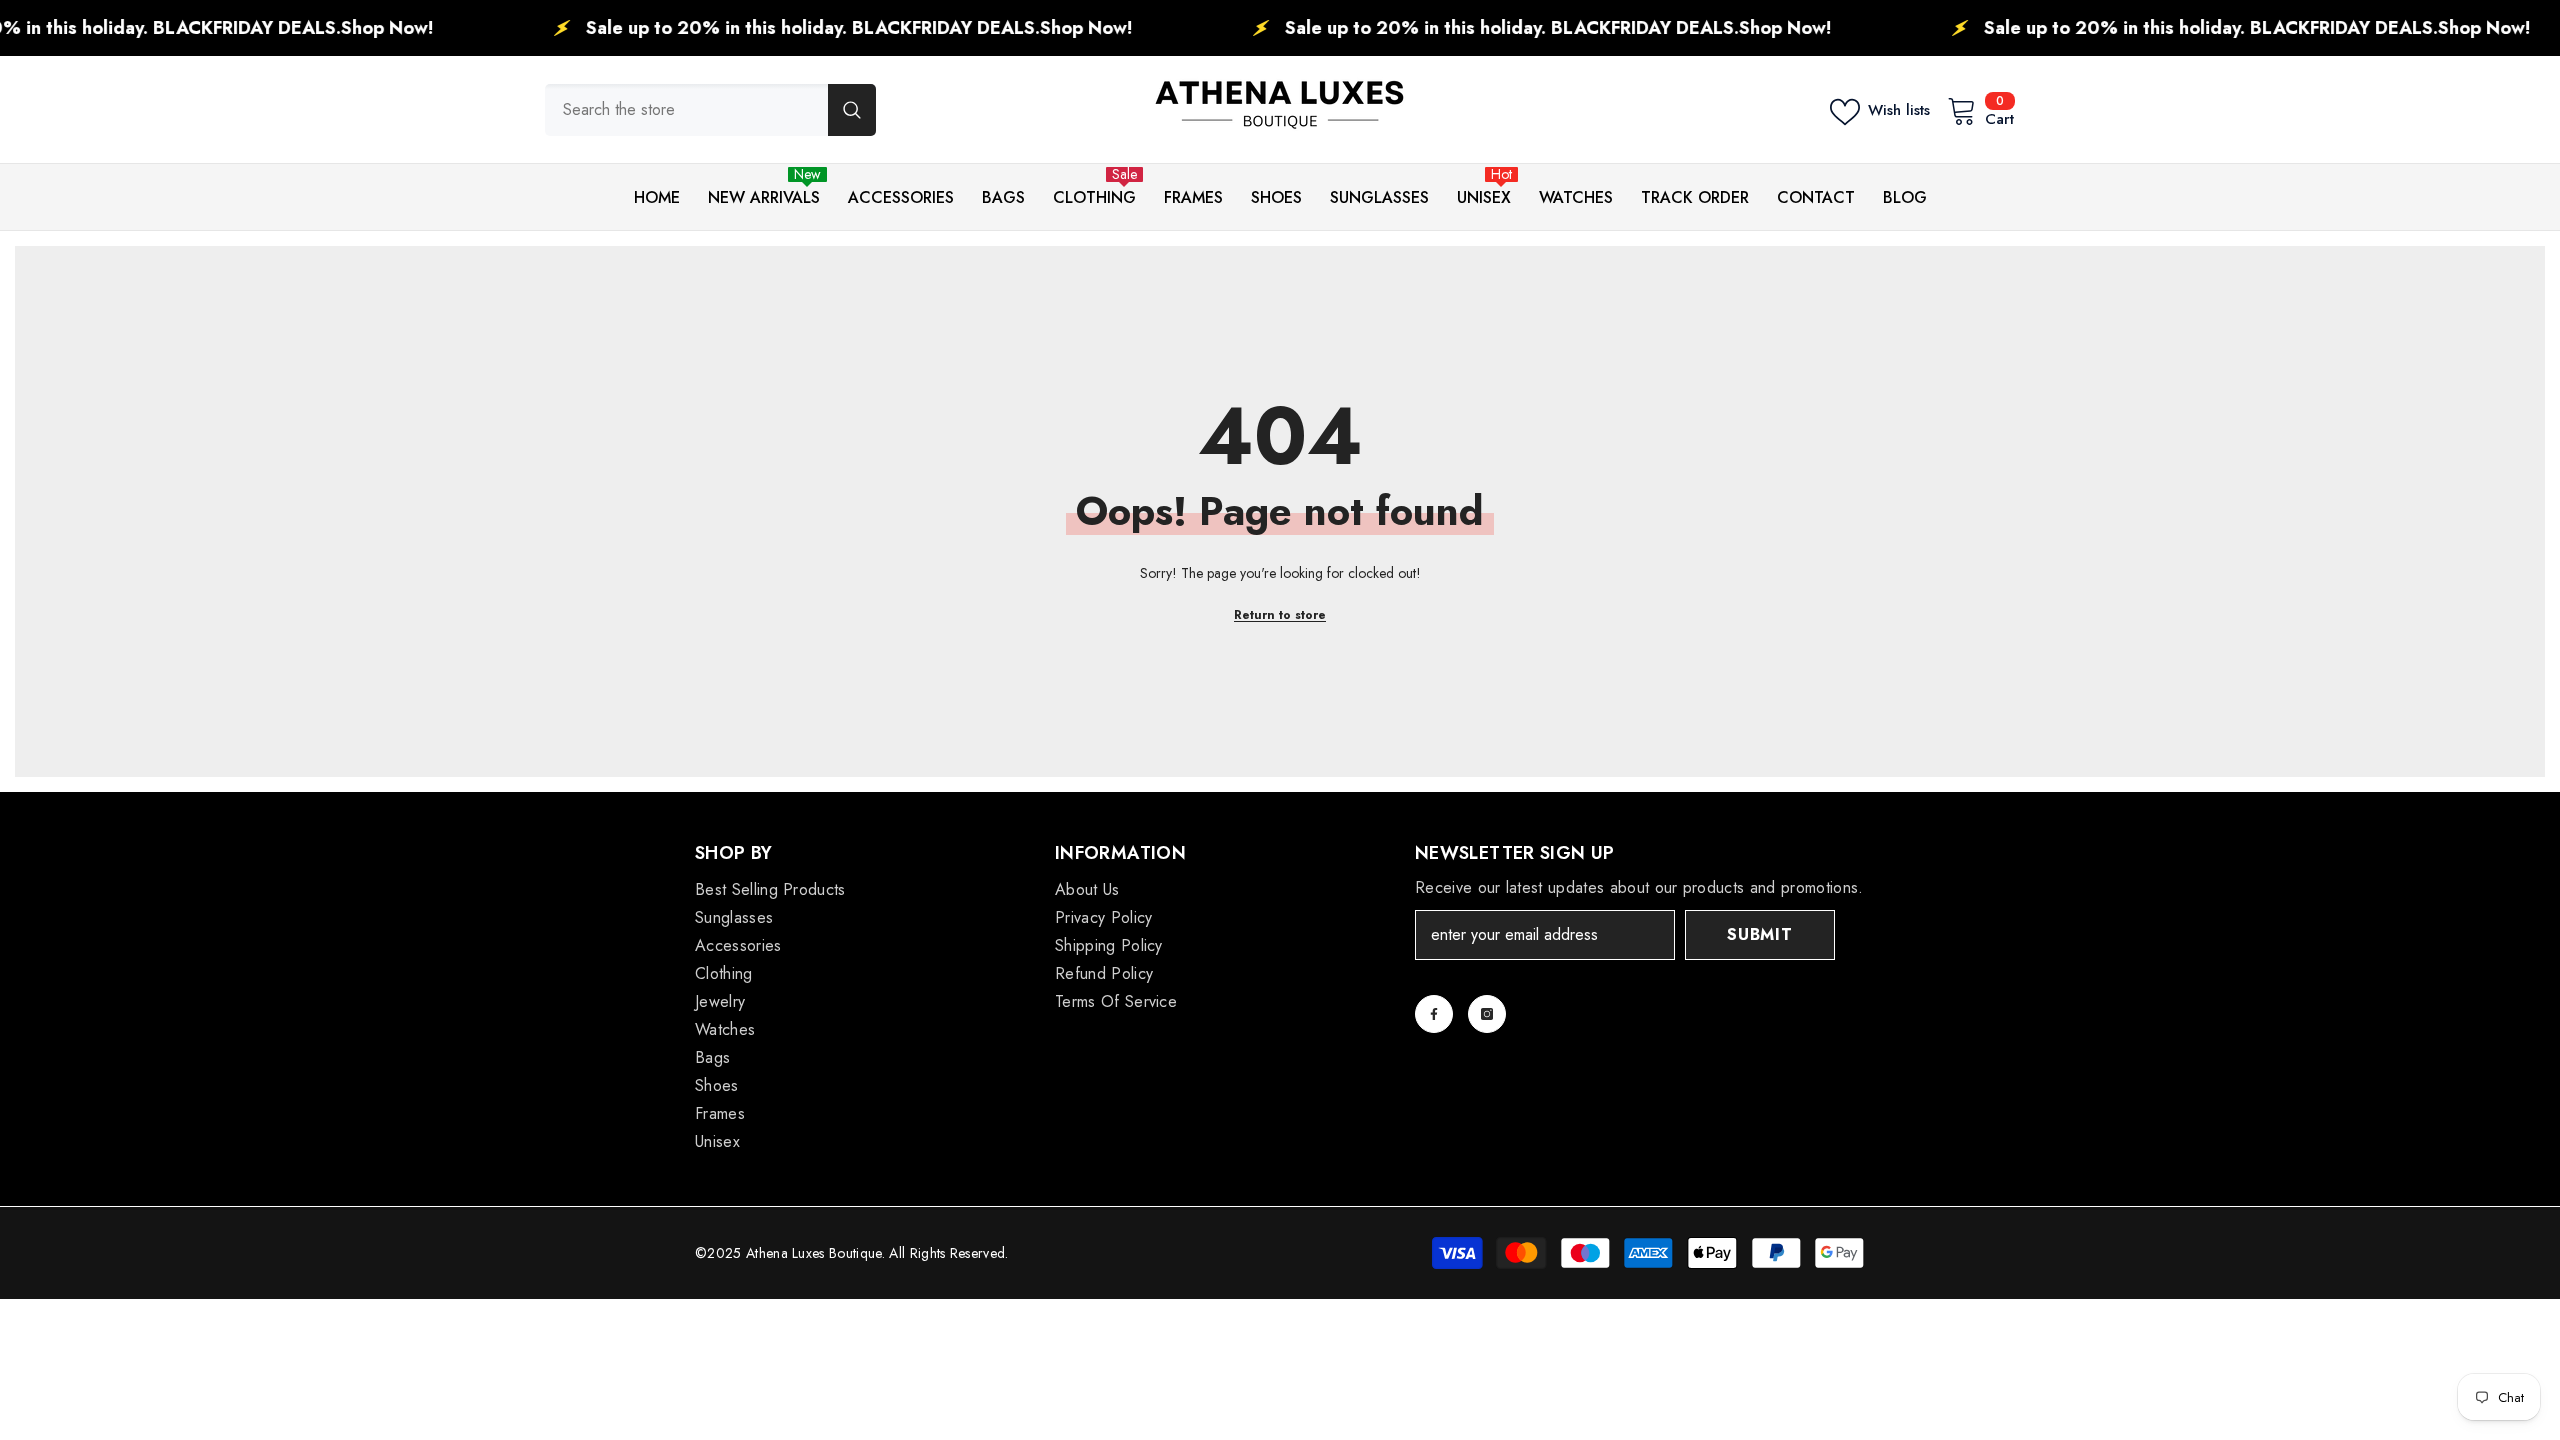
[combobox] (686, 110)
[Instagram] (1487, 1014)
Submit (1760, 934)
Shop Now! (317, 28)
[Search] (710, 110)
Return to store (1280, 615)
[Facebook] (1434, 1014)
